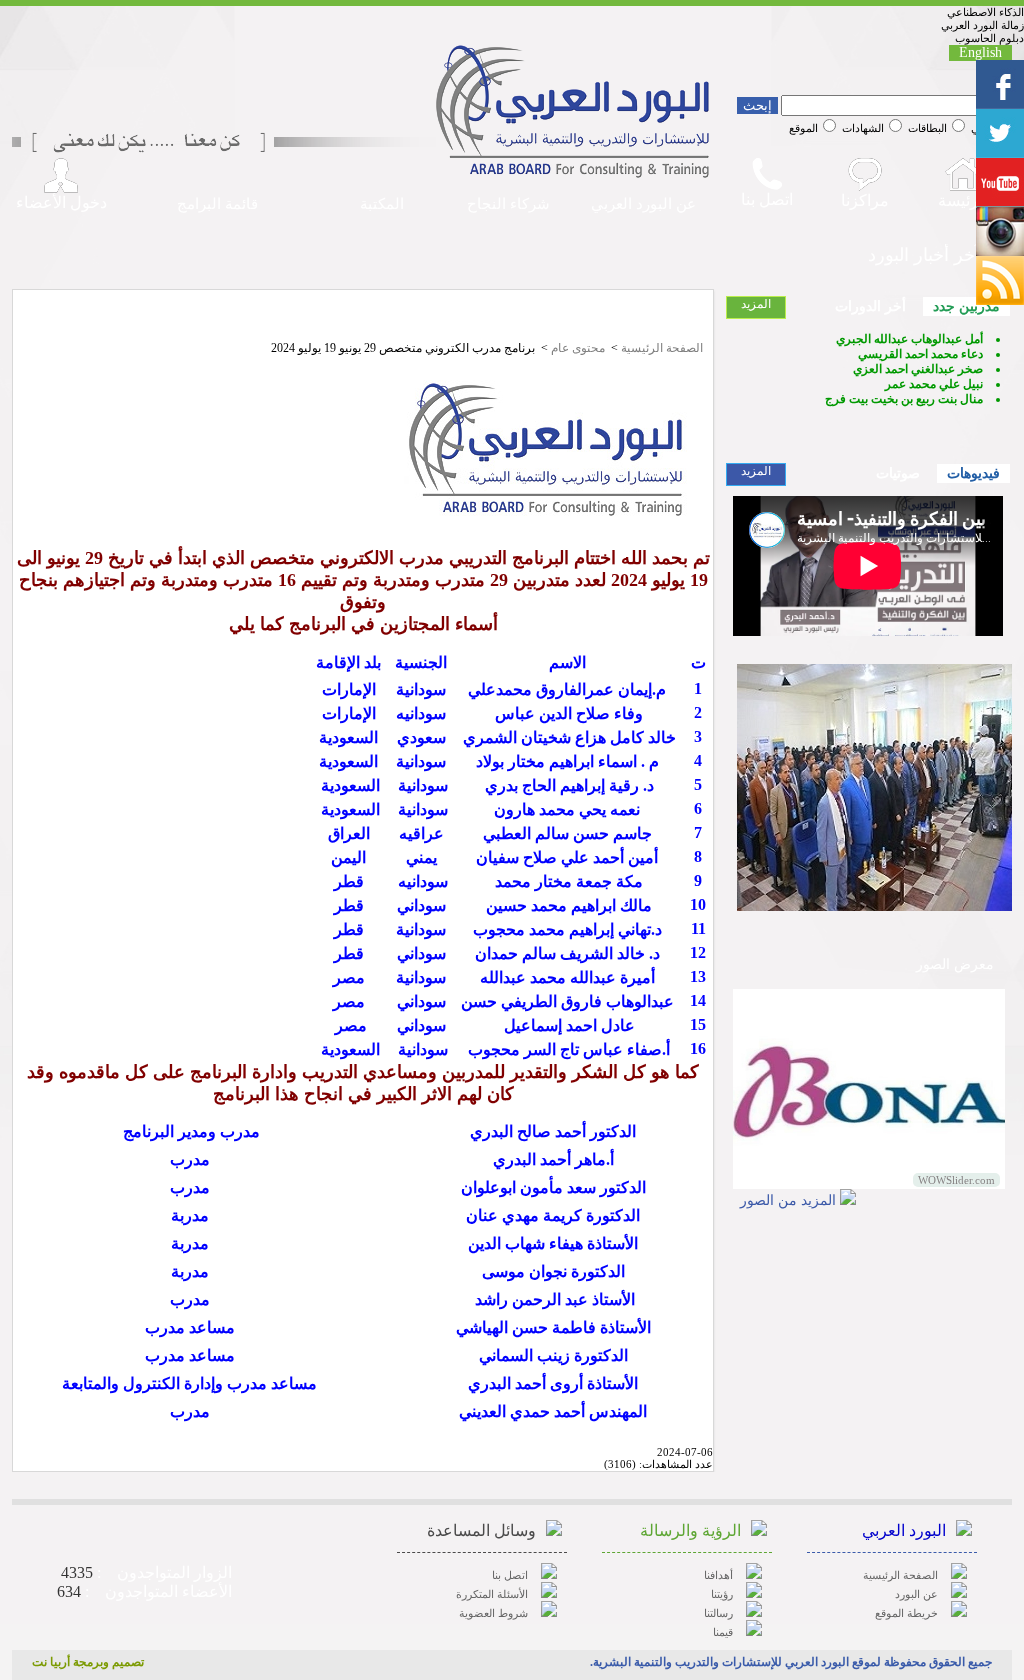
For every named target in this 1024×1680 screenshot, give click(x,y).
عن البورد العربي (643, 204)
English (980, 52)
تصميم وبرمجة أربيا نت (88, 1662)
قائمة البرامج (217, 204)
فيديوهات (973, 473)
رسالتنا (718, 1613)
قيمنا (723, 1632)
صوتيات (898, 473)
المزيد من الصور (788, 1200)
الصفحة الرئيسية (662, 348)
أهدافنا (718, 1575)
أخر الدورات (870, 306)
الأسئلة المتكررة (492, 1594)
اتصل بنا (510, 1575)
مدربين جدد (966, 306)
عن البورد (916, 1594)
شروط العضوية (493, 1613)
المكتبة (382, 204)
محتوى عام (578, 348)
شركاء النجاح (508, 204)
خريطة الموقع (906, 1613)
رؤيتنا (722, 1594)
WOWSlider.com (956, 1180)
